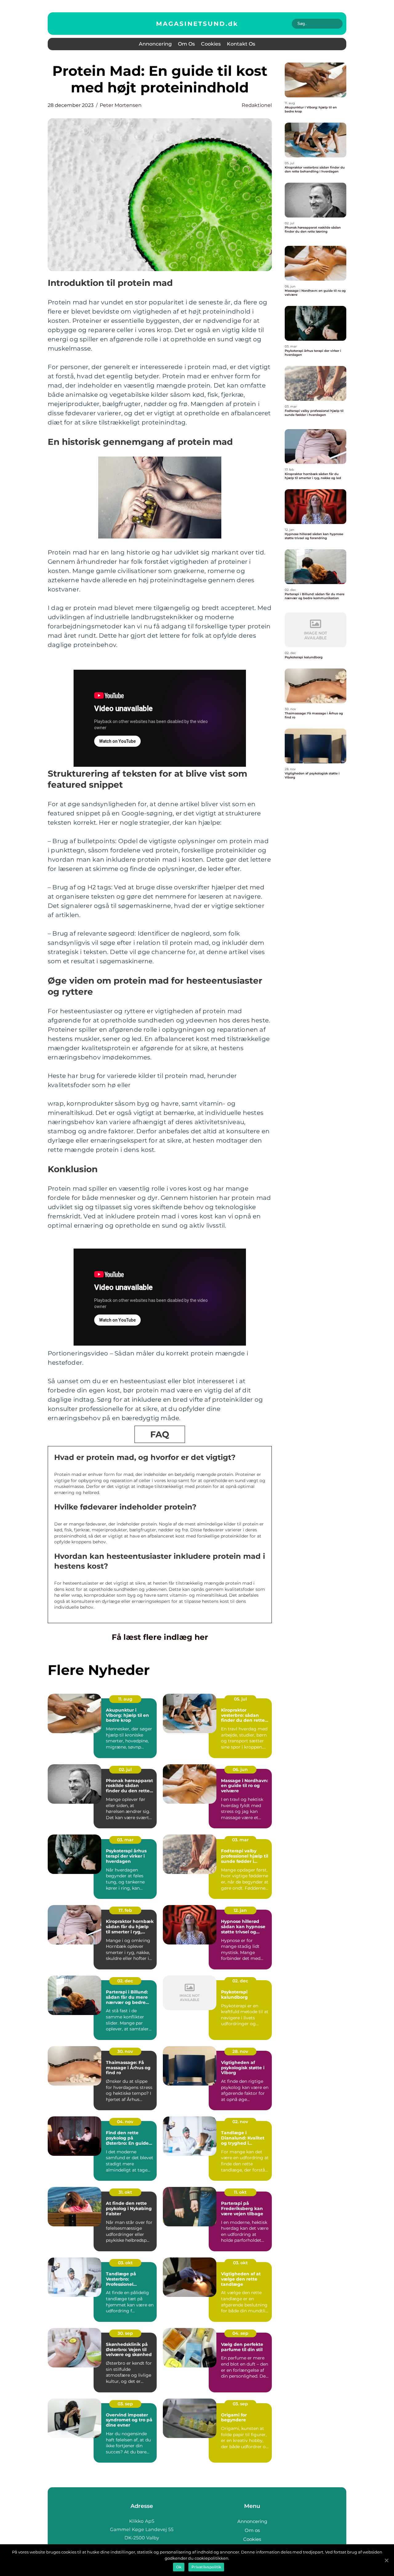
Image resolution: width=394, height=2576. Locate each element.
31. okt (125, 2192)
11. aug (125, 1699)
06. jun (240, 1769)
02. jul (125, 1769)
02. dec (125, 1981)
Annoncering (155, 44)
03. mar (125, 1840)
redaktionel (257, 105)
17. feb (125, 1910)
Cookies (211, 44)
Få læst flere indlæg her (160, 1637)
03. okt (125, 2263)
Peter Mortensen (121, 105)
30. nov (125, 2051)
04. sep (240, 2333)
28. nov (240, 2051)
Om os (186, 44)
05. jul (240, 1699)
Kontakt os (241, 44)
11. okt (240, 2192)
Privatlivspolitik (206, 2567)
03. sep (125, 2404)
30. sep (125, 2333)
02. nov (240, 2122)
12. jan (240, 1910)
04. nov (125, 2122)
